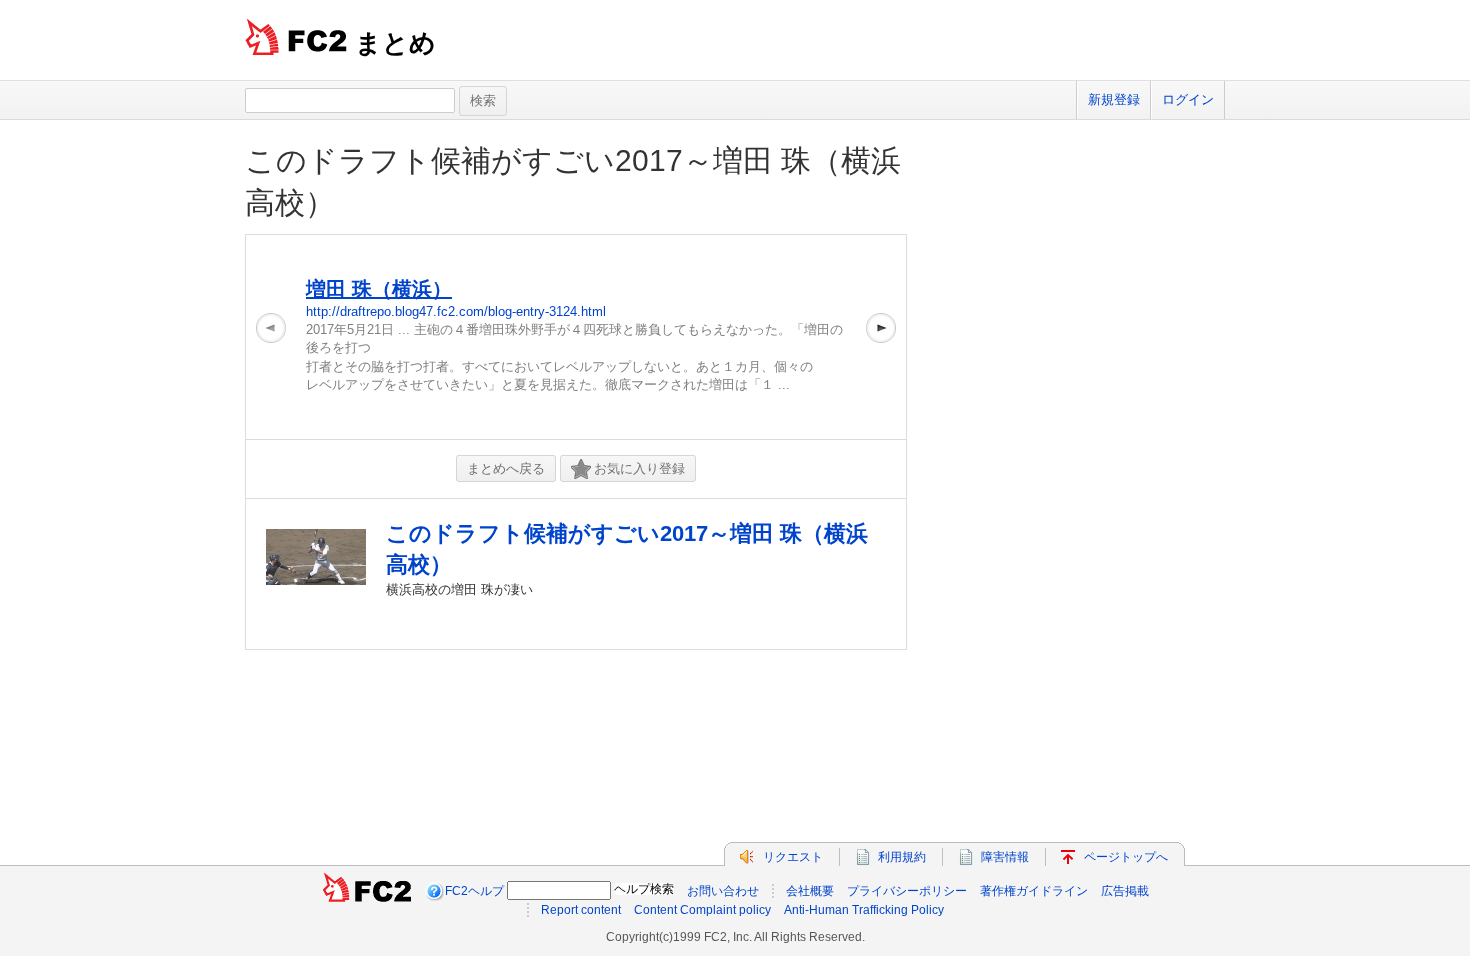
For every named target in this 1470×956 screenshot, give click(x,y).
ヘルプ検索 (644, 889)
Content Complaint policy (702, 910)
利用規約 (902, 857)
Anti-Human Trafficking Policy (864, 910)
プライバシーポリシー (907, 891)
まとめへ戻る (506, 468)
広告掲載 (1125, 891)
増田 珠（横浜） (379, 289)
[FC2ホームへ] (367, 891)
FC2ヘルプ (474, 891)
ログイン (1188, 99)
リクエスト (793, 857)
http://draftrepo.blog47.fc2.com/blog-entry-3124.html (456, 311)
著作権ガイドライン (1034, 891)
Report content (581, 910)
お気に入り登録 (639, 468)
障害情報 (1005, 857)
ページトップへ (1126, 857)
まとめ (395, 43)
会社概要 (810, 891)
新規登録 (1114, 99)
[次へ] (881, 337)
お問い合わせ (723, 891)
